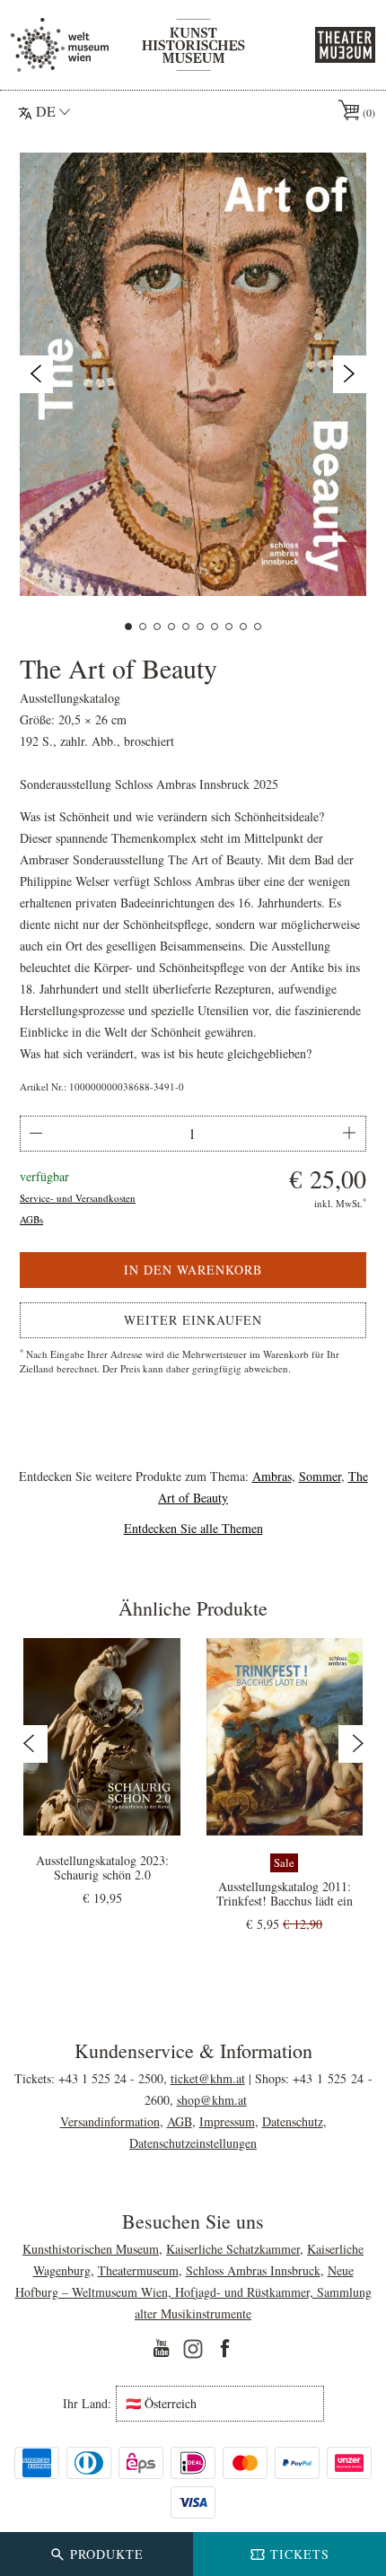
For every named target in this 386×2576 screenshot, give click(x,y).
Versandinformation (110, 2121)
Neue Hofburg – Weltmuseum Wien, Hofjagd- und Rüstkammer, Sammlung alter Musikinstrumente (193, 2292)
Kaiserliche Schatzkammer (233, 2249)
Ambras (272, 1476)
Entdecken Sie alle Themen (193, 1528)
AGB (180, 2121)
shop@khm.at (212, 2100)
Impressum (227, 2121)
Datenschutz (293, 2121)
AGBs (31, 1219)
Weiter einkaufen (193, 1320)
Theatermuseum (138, 2270)
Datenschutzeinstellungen (193, 2143)
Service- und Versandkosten (78, 1198)
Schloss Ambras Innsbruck (253, 2270)
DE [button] (46, 111)
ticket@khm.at (208, 2078)
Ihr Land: (87, 2404)
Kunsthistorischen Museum (91, 2249)
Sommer (320, 1476)
